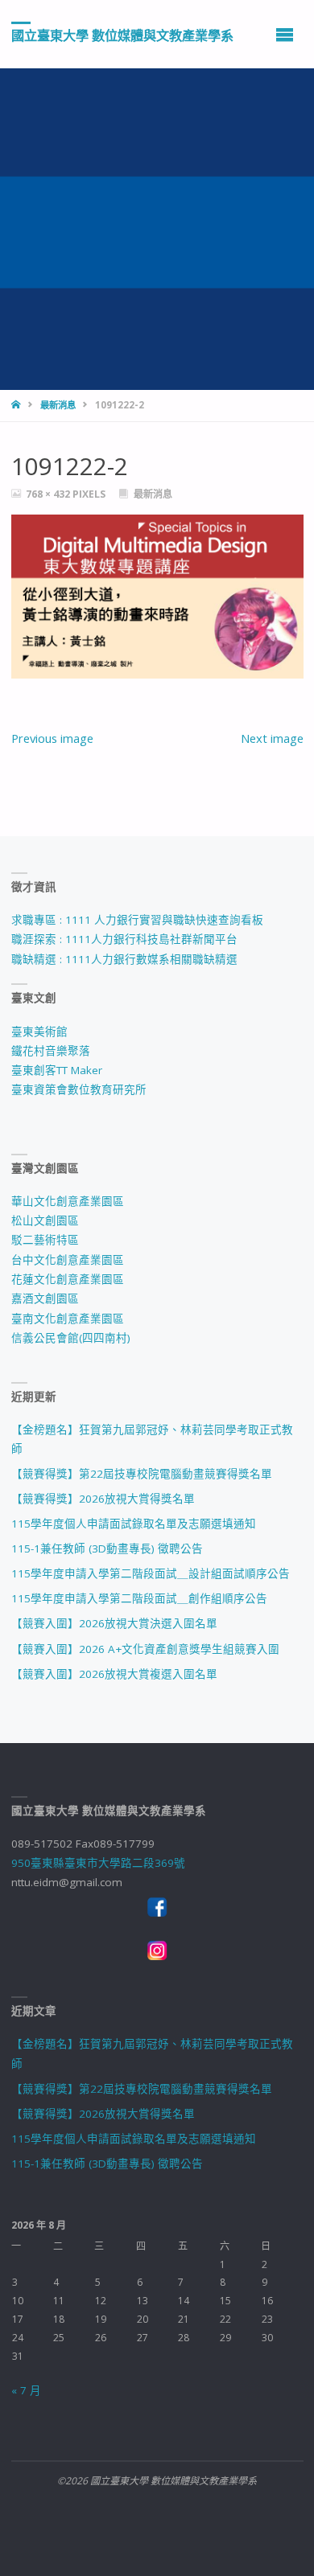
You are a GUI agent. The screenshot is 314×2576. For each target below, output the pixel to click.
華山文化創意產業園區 (68, 1201)
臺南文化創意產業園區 (68, 1319)
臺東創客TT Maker (57, 1070)
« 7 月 (26, 2390)
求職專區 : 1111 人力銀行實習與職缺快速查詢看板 (137, 920)
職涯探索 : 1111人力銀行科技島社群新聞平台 (124, 939)
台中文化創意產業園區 (68, 1260)
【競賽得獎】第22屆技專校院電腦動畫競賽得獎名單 (142, 1474)
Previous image (52, 738)
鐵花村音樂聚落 (51, 1051)
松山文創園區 (45, 1220)
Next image (272, 738)
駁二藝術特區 (45, 1240)
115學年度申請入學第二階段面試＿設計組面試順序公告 (151, 1573)
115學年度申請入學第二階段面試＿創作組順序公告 (139, 1598)
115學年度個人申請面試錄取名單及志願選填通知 (134, 1524)
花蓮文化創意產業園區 (68, 1279)
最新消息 (58, 405)
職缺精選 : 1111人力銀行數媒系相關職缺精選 (124, 959)
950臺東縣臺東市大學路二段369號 (98, 1863)
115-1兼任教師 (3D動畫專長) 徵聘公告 (107, 1548)
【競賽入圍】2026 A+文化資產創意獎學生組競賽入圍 (145, 1649)
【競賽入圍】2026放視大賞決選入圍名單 (114, 1623)
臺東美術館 (39, 1032)
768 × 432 (49, 494)
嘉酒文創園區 (45, 1298)
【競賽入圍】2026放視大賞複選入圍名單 (114, 1674)
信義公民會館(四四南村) (71, 1338)
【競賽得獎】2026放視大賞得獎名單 (103, 1499)
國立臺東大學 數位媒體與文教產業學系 (122, 35)
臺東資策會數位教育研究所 (79, 1089)
